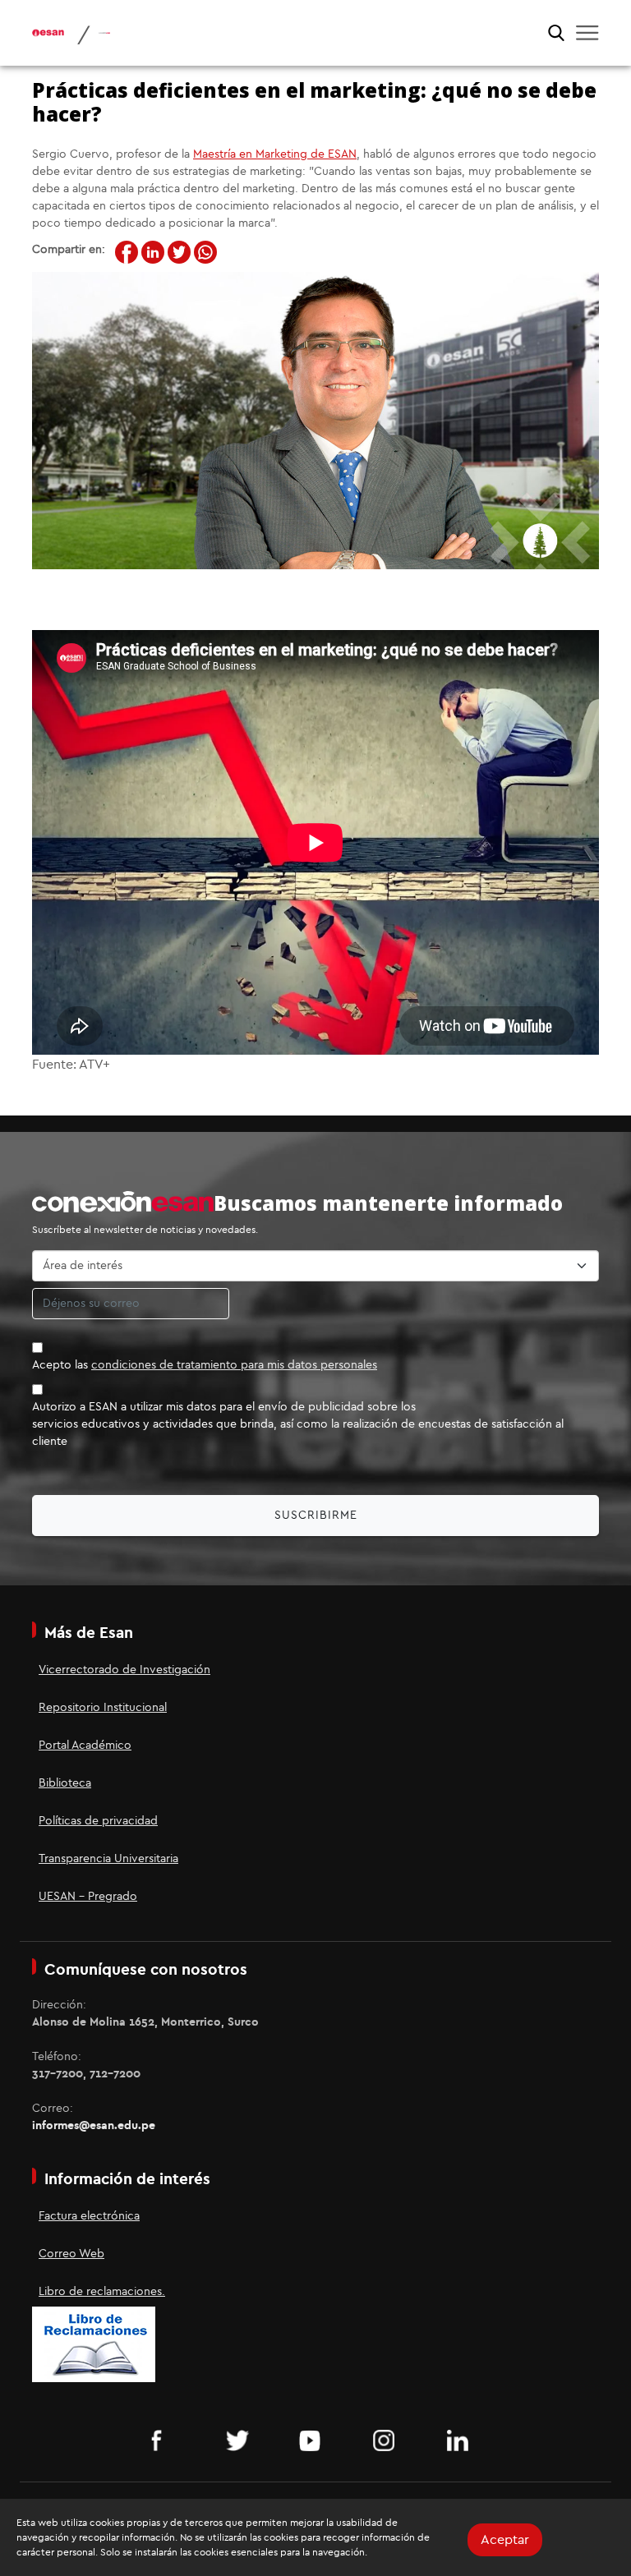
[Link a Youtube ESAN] (315, 2440)
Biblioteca (65, 1783)
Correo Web (71, 2254)
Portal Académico (85, 1746)
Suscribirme (316, 1516)
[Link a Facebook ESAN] (168, 2440)
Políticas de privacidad (98, 1821)
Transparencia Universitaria (108, 1859)
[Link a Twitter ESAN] (242, 2440)
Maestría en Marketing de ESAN (275, 154)
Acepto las (205, 1365)
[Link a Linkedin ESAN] (463, 2440)
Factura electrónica (89, 2216)
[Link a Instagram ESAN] (389, 2440)
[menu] (587, 33)
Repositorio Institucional (103, 1708)
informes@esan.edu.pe (94, 2126)
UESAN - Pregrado (88, 1897)
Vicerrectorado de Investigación (124, 1670)
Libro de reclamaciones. (102, 2292)
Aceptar (505, 2540)
